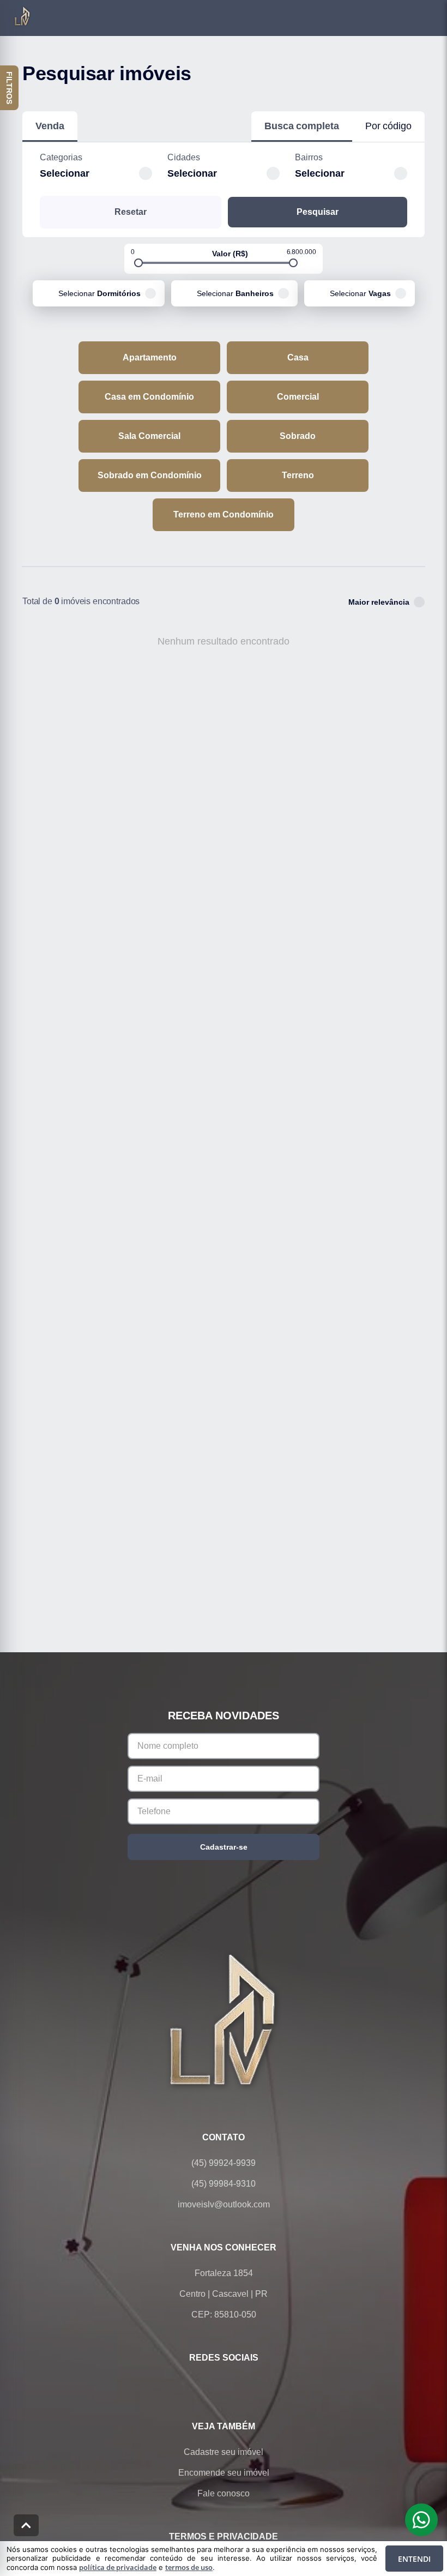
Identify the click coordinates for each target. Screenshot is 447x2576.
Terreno (298, 475)
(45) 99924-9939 (224, 2163)
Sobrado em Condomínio (150, 475)
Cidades (184, 157)
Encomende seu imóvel (224, 2473)
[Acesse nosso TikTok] (269, 2384)
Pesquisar (318, 212)
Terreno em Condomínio (224, 514)
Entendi (414, 2559)
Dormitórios (99, 293)
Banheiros (235, 293)
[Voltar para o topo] (26, 2525)
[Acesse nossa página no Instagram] (239, 2384)
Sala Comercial (149, 436)
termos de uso (189, 2567)
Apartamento (150, 357)
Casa (298, 357)
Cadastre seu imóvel (224, 2452)
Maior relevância (379, 602)
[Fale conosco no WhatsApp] (208, 2384)
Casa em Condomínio (149, 397)
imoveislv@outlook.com (224, 2204)
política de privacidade (118, 2567)
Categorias (61, 157)
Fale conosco (224, 2493)
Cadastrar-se (224, 1847)
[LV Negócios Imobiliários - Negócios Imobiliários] (224, 2019)
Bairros (309, 157)
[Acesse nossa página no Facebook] (178, 2384)
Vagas (360, 293)
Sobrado (298, 436)
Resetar (131, 212)
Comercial (298, 397)
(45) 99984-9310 (224, 2184)
